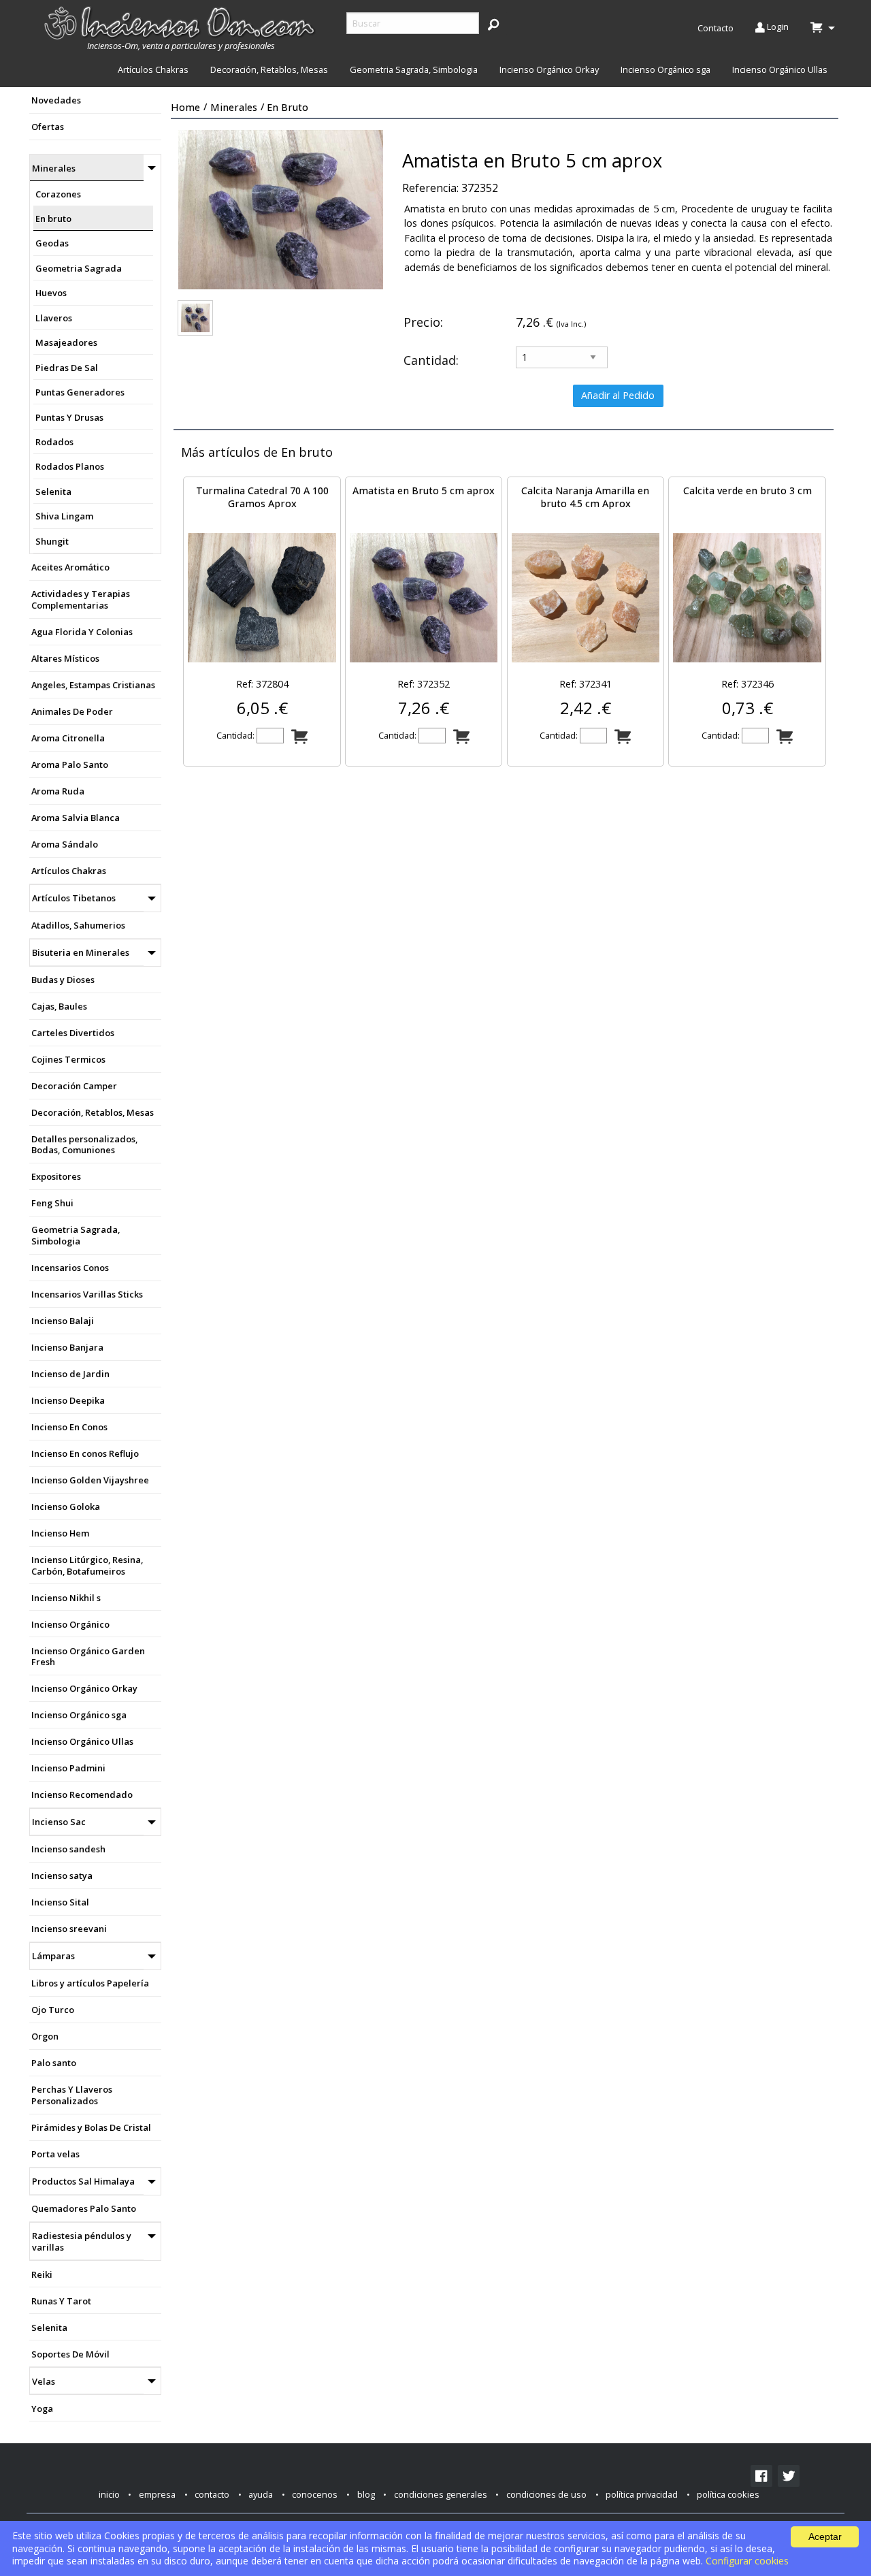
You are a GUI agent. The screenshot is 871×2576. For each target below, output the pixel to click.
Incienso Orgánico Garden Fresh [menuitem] (88, 1657)
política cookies (728, 2494)
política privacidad (642, 2494)
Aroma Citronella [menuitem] (68, 738)
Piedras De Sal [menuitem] (67, 368)
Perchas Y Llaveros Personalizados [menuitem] (72, 2095)
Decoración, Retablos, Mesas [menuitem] (269, 69)
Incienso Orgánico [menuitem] (70, 1624)
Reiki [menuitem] (42, 2274)
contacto (212, 2494)
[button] (493, 24)
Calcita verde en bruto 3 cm (747, 490)
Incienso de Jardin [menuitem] (70, 1374)
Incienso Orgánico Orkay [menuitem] (549, 69)
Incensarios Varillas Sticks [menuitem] (87, 1294)
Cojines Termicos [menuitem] (68, 1059)
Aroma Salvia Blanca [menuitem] (76, 818)
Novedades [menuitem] (56, 100)
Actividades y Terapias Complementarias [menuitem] (81, 599)
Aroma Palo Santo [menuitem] (70, 764)
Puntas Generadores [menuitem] (80, 392)
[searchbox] (413, 23)
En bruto (287, 107)
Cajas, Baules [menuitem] (59, 1006)
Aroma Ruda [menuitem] (58, 791)
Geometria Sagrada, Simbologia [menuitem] (414, 69)
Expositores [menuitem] (56, 1176)
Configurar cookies (747, 2561)
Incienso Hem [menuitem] (60, 1533)
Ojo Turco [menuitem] (53, 2010)
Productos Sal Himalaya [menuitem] (83, 2181)
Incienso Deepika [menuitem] (68, 1400)
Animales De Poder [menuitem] (72, 711)
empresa (157, 2494)
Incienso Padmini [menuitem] (68, 1768)
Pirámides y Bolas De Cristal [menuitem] (91, 2127)
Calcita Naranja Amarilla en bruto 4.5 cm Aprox (585, 497)
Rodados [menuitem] (54, 442)
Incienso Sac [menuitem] (59, 1822)
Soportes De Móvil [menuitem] (70, 2354)
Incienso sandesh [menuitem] (68, 1849)
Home (185, 107)
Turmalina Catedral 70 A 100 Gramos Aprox (262, 497)
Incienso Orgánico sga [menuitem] (665, 69)
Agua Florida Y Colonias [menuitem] (82, 632)
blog (366, 2494)
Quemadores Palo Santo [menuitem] (84, 2208)
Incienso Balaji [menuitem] (63, 1321)
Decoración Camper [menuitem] (74, 1086)
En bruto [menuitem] (53, 219)
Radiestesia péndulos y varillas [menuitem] (82, 2241)
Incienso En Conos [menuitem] (69, 1427)
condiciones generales (441, 2494)
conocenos (315, 2494)
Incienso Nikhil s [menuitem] (66, 1598)
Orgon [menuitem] (45, 2036)
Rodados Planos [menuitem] (70, 466)
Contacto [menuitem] (716, 28)
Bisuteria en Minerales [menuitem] (81, 952)
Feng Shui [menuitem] (52, 1203)
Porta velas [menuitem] (55, 2154)
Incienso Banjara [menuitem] (67, 1347)
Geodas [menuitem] (52, 243)
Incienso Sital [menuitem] (60, 1902)
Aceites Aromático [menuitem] (70, 567)
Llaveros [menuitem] (54, 318)
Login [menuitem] (777, 27)
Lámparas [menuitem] (53, 1956)
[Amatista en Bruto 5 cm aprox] (195, 318)
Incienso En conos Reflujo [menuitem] (85, 1453)
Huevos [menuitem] (51, 293)
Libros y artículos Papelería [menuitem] (90, 1983)
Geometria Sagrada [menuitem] (79, 268)
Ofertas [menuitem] (48, 127)
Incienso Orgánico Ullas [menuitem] (780, 69)
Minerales (234, 107)
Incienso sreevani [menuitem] (69, 1929)
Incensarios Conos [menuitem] (70, 1268)
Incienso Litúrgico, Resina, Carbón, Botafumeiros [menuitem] (87, 1565)
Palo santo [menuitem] (54, 2063)
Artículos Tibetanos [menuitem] (74, 898)
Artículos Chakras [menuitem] (153, 69)
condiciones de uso (546, 2494)
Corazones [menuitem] (58, 194)
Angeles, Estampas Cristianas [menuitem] (93, 685)
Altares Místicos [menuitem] (65, 658)
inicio (109, 2494)
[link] (761, 2476)
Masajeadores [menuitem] (66, 342)
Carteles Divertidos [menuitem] (73, 1033)
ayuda (261, 2494)
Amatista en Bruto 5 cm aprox (424, 490)
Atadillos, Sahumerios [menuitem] (78, 925)
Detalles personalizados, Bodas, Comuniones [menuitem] (84, 1145)
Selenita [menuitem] (53, 492)
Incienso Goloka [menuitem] (66, 1507)
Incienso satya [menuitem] (62, 1875)
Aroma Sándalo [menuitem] (65, 844)
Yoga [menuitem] (42, 2409)
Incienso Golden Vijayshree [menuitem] (90, 1480)
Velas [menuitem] (44, 2381)
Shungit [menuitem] (52, 541)
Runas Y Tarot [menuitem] (61, 2301)
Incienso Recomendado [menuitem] (82, 1794)
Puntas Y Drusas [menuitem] (69, 417)
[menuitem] (181, 29)
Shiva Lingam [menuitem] (64, 516)
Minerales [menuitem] (54, 168)
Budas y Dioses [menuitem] (63, 980)
